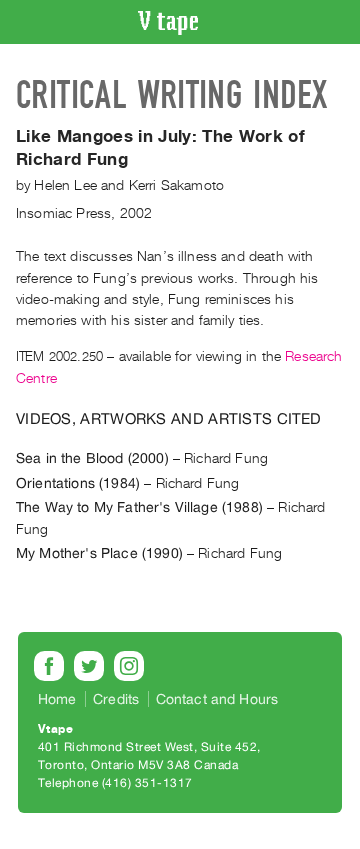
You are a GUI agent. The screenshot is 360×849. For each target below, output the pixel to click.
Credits (116, 699)
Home (57, 699)
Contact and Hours (217, 699)
